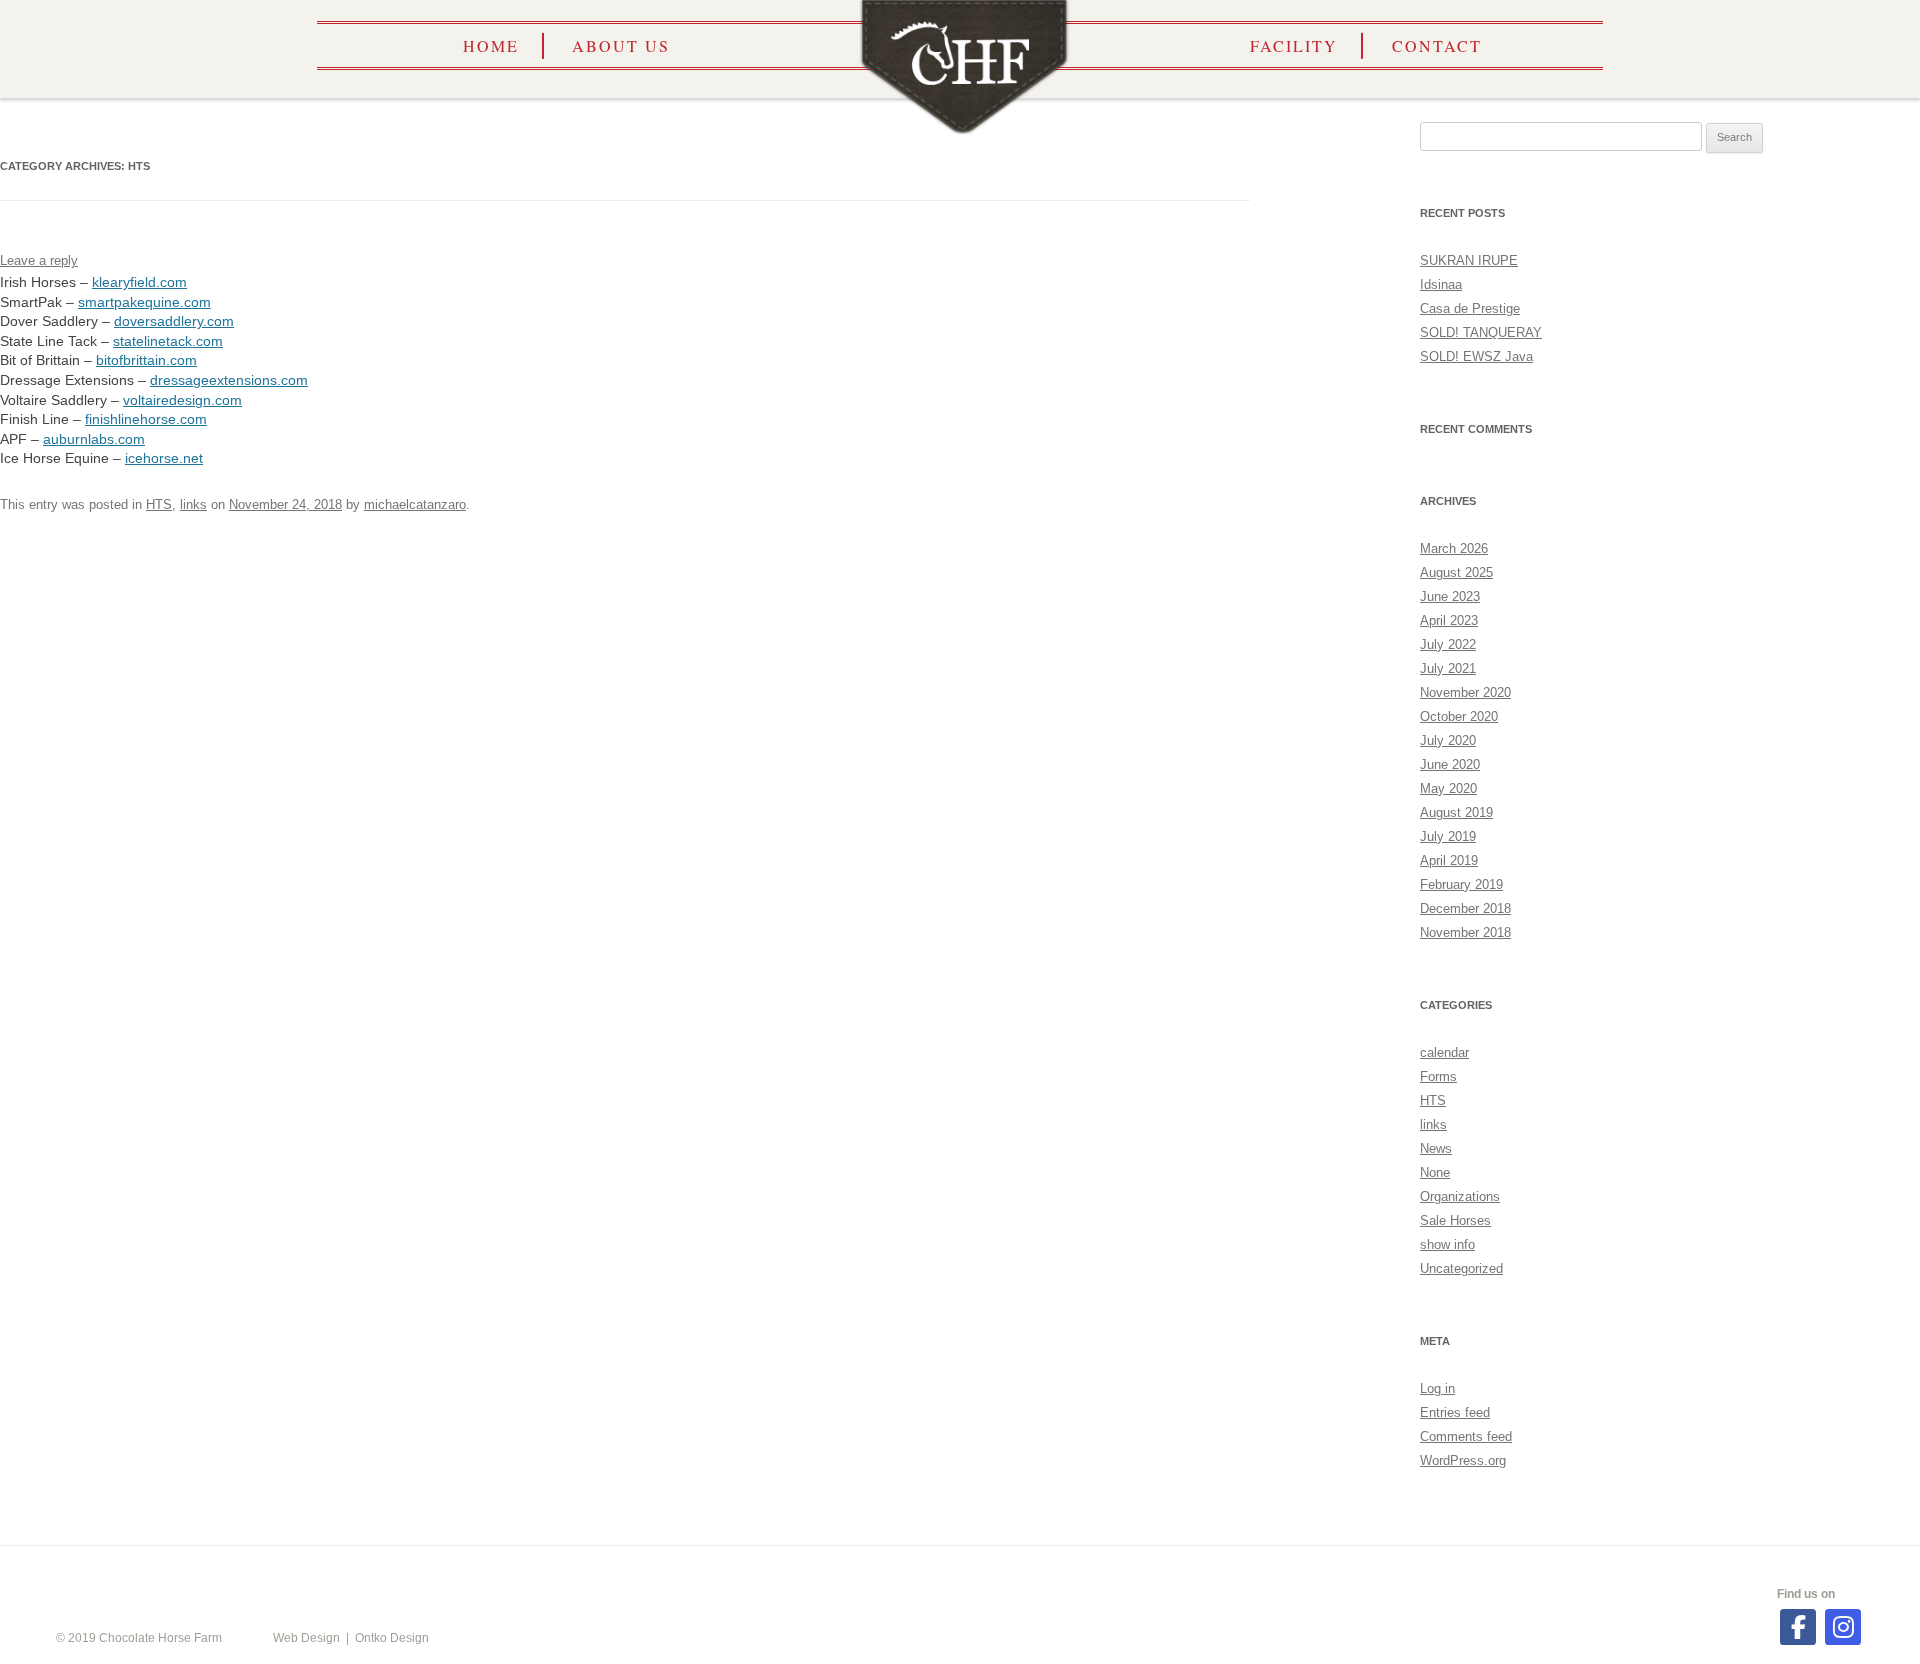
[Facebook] (1798, 1627)
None (1435, 1172)
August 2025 (1456, 572)
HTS (159, 504)
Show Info (855, 1575)
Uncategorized (1461, 1268)
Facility (1294, 45)
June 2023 (1450, 596)
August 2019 (1456, 812)
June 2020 (1450, 764)
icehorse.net (164, 458)
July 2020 (1448, 740)
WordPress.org (1463, 1460)
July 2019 (1448, 836)
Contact (1437, 45)
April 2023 (1449, 620)
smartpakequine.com (144, 302)
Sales (1322, 1575)
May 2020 (1448, 788)
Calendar (588, 1575)
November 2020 (1465, 692)
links (193, 504)
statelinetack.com (168, 341)
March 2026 (1454, 548)
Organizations (1460, 1196)
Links (1100, 1575)
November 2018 (1465, 932)
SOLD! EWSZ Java (1476, 356)
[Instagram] (1843, 1627)
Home (491, 45)
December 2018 (1465, 908)
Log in (1437, 1388)
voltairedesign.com (182, 400)
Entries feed (1455, 1412)
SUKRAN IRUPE (1469, 260)
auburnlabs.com (94, 439)
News (1436, 1148)
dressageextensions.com (229, 380)
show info (1447, 1244)
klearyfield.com (139, 282)
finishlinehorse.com (146, 419)
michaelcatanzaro (415, 504)
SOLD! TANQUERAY (1481, 332)
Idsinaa (1441, 284)
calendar (1444, 1052)
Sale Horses (1455, 1220)
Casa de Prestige (1470, 308)
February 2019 (1461, 884)
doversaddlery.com (174, 321)
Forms (1438, 1076)
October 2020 (1459, 716)
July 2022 (1448, 644)
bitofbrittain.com (146, 360)
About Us (621, 45)
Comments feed (1466, 1436)
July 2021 (1448, 668)
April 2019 (1449, 860)
